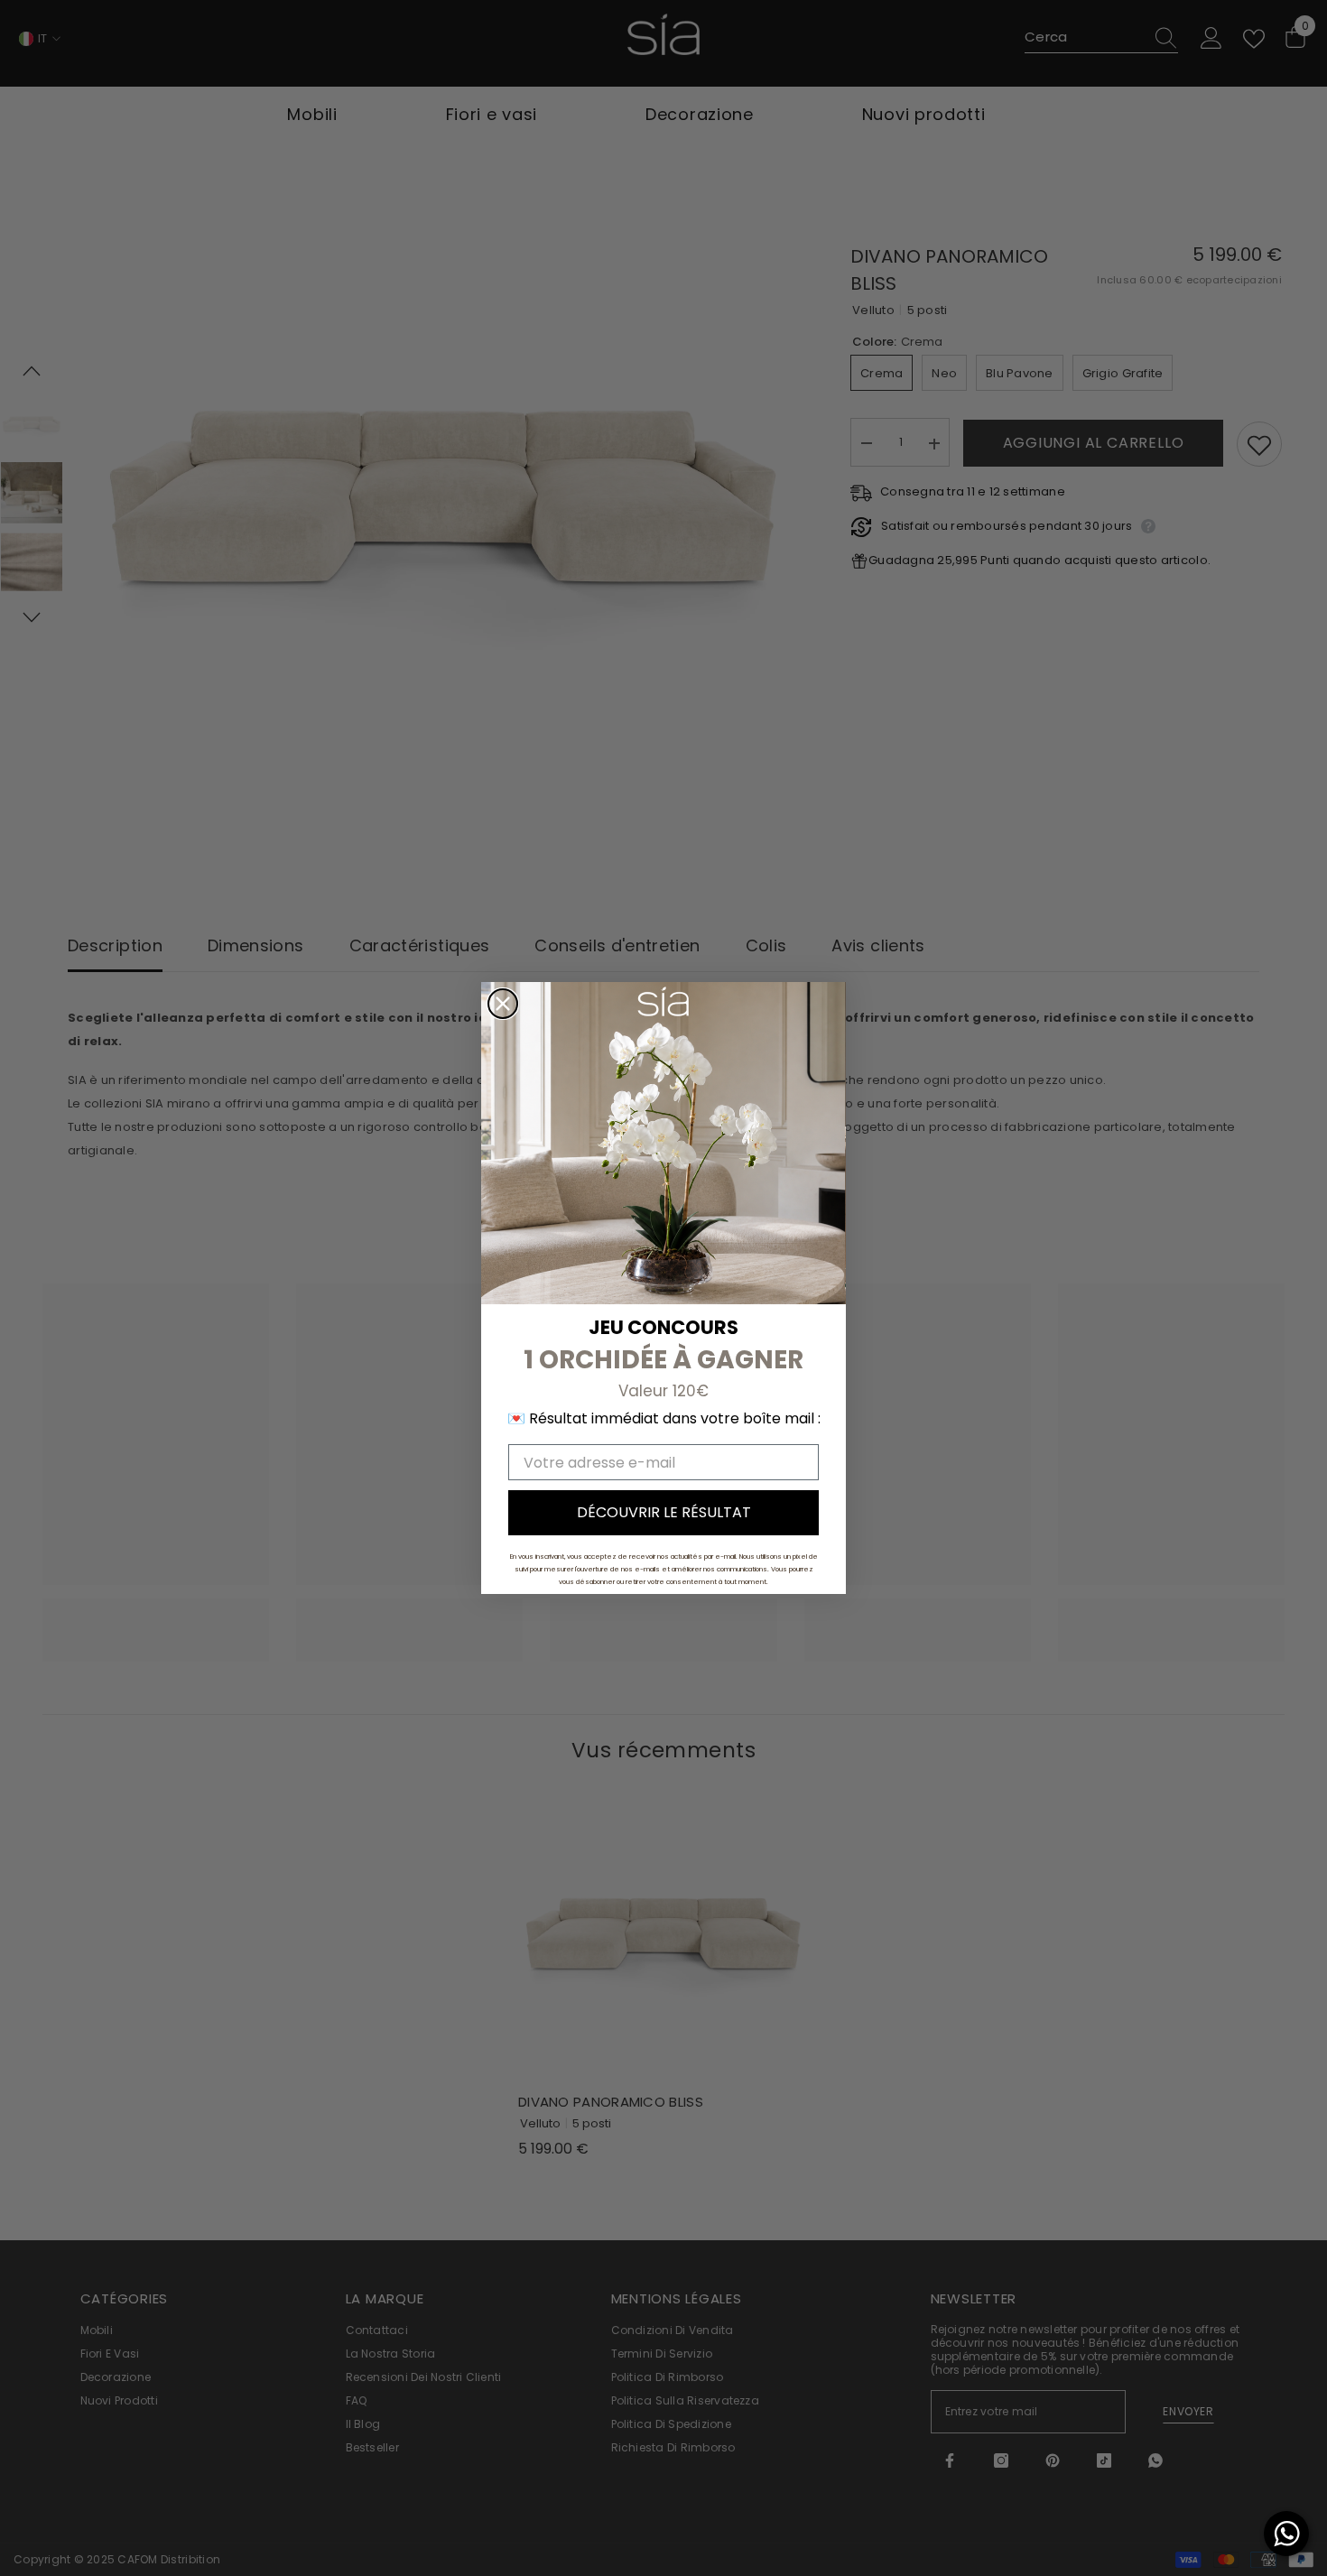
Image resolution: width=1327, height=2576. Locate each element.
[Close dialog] (503, 1004)
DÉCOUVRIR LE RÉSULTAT (664, 1512)
